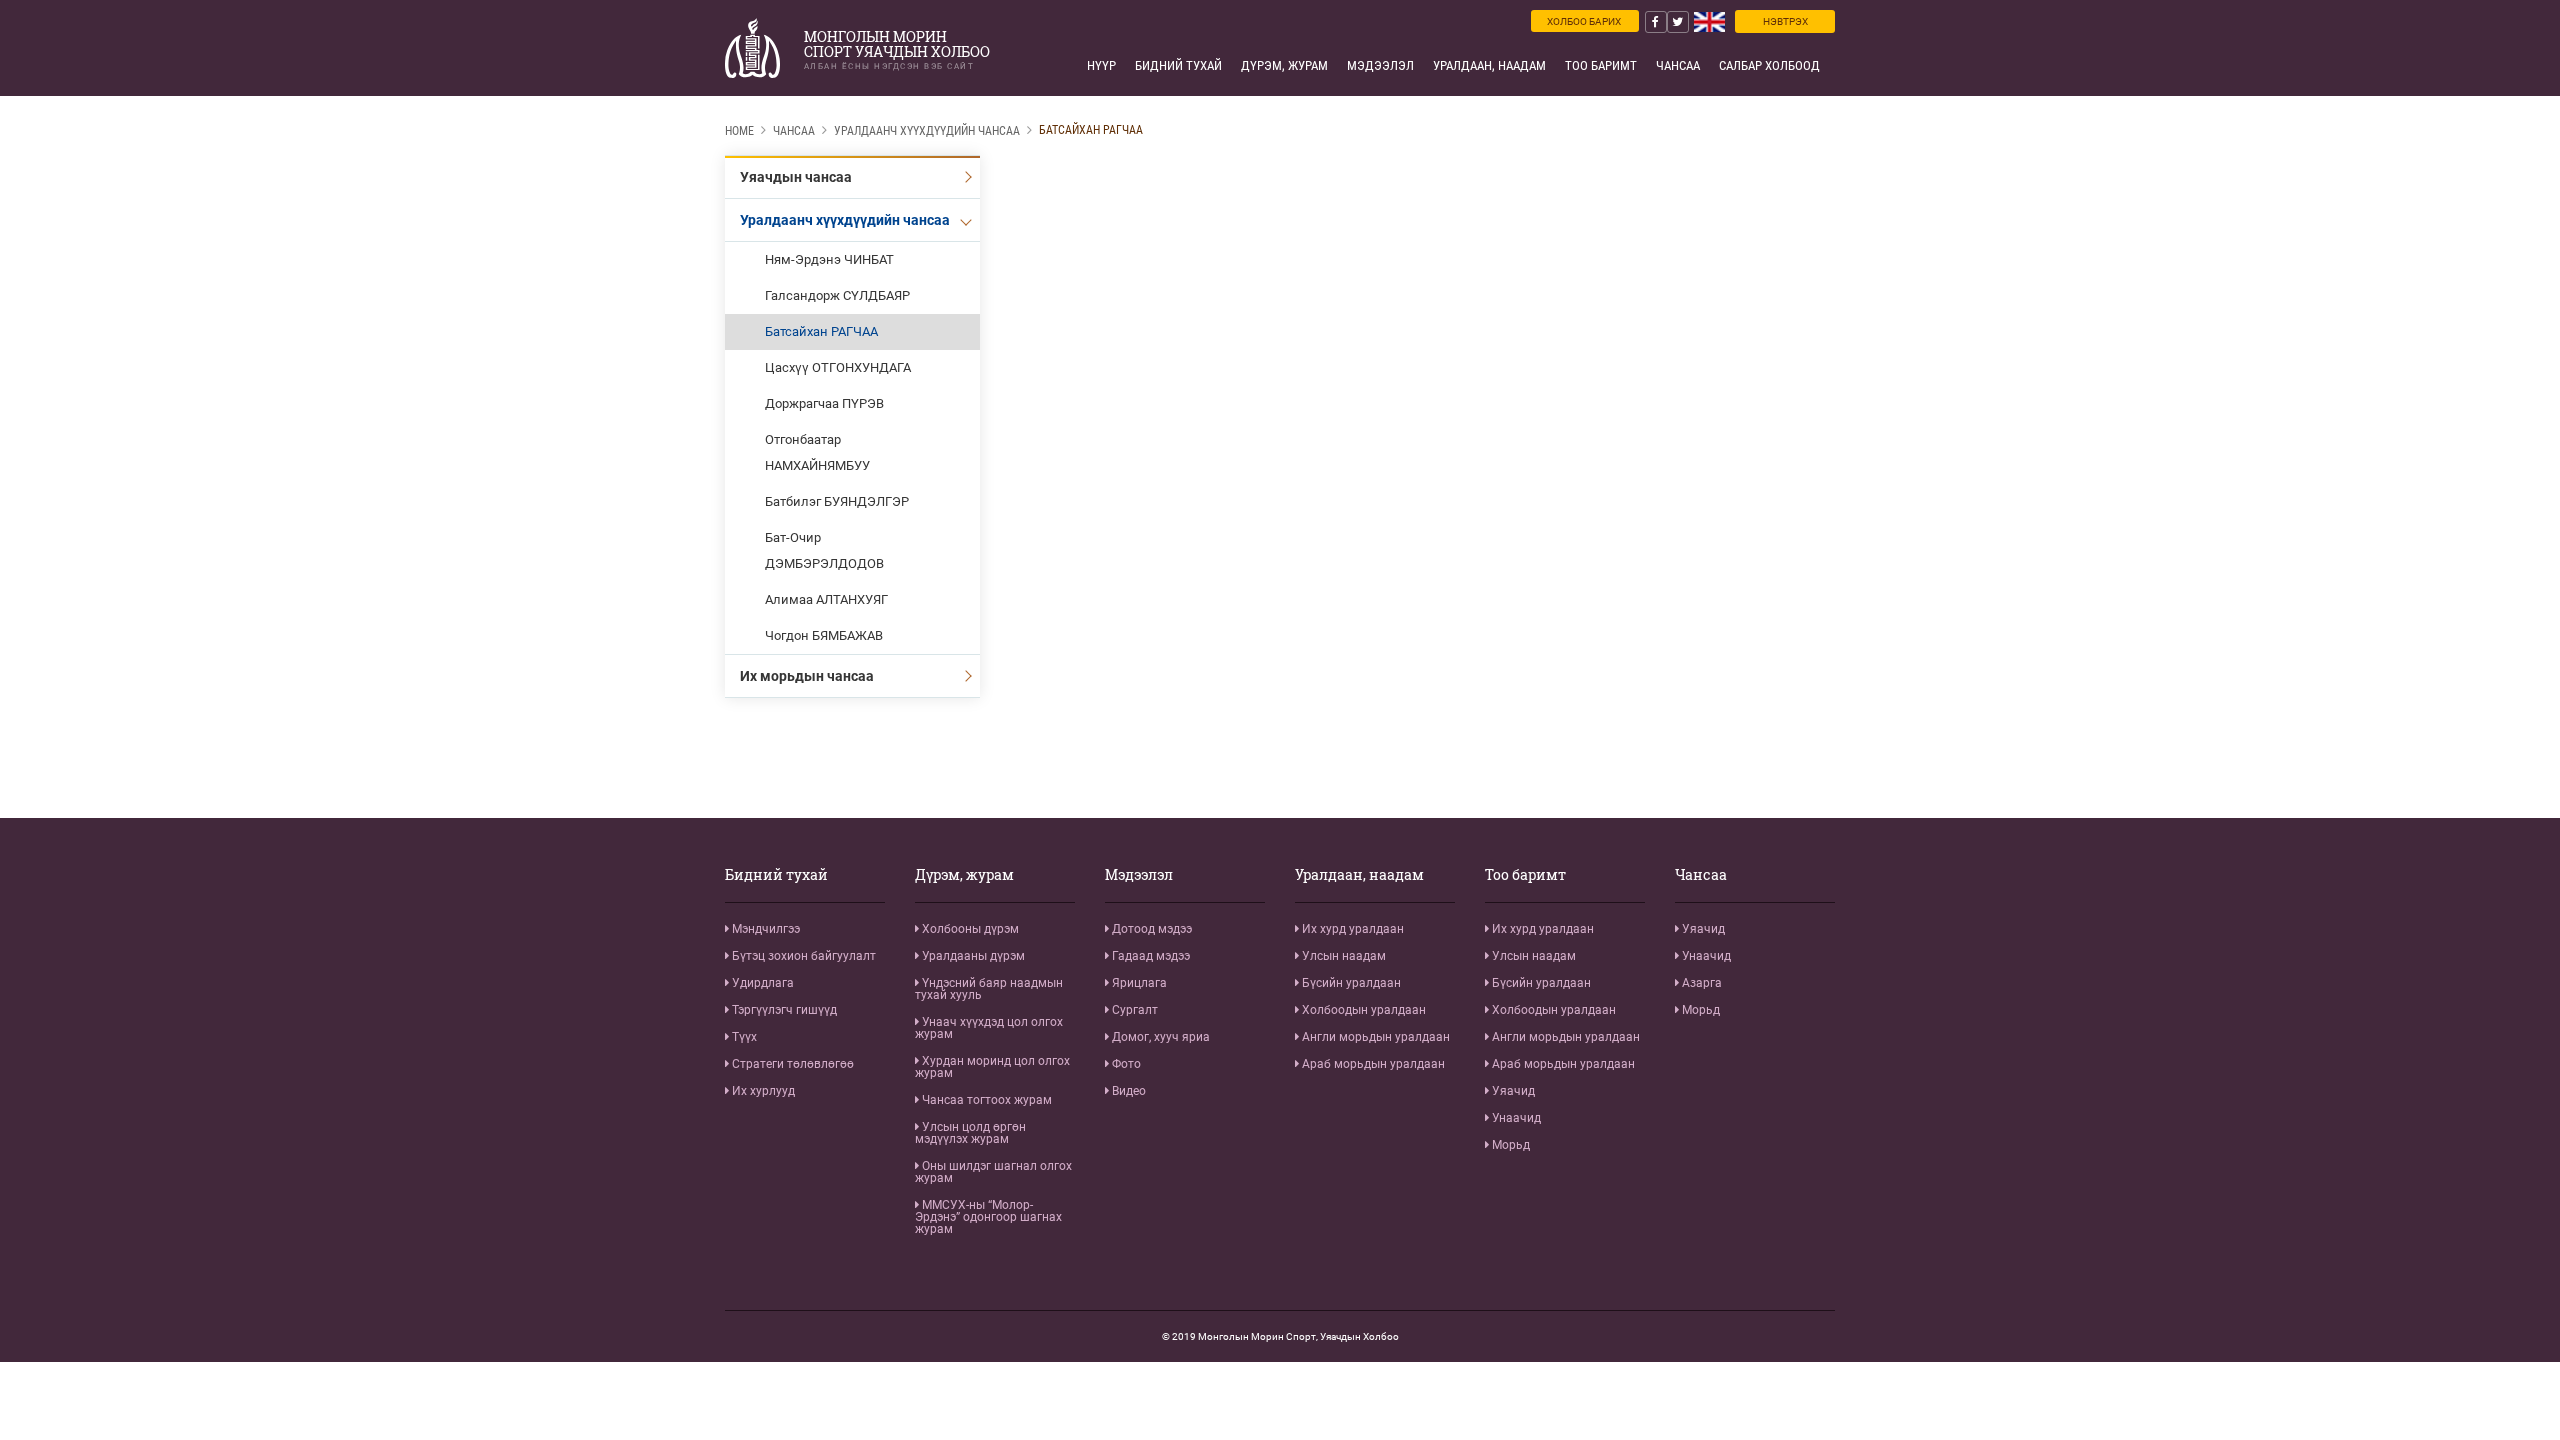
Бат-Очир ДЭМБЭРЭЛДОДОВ (824, 550)
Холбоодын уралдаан (1362, 1010)
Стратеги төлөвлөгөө (791, 1064)
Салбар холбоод (1769, 65)
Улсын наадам (1342, 956)
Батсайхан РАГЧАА (1091, 130)
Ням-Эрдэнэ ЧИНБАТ (829, 259)
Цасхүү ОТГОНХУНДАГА (838, 367)
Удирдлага (761, 983)
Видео (1127, 1091)
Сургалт (1133, 1010)
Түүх (743, 1037)
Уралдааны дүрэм (972, 956)
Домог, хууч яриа (1159, 1037)
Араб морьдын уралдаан (1372, 1064)
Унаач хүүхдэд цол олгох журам (989, 1028)
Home (739, 131)
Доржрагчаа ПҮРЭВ (824, 403)
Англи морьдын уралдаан (1374, 1037)
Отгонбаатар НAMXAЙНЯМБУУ (817, 452)
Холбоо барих (1584, 21)
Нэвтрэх (1785, 21)
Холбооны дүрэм (969, 929)
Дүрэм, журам (1284, 65)
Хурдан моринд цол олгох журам (992, 1067)
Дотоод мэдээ (1150, 929)
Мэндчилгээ (764, 929)
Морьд (1509, 1145)
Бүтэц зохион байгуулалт (802, 956)
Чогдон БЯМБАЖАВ (824, 635)
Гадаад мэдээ (1149, 956)
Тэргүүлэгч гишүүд (783, 1010)
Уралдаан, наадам (1489, 65)
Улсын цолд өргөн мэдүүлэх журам (970, 1133)
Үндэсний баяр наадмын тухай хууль (989, 989)
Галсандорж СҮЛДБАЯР (837, 295)
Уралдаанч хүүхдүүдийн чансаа (927, 131)
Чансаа (1678, 65)
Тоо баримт (1601, 65)
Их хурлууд (762, 1091)
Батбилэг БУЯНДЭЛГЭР (837, 501)
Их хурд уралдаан (1351, 929)
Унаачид (1515, 1118)
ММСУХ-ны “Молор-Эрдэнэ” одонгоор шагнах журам (988, 1217)
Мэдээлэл (1380, 65)
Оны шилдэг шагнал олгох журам (993, 1172)
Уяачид (1512, 1091)
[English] (1709, 22)
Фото (1125, 1064)
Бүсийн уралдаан (1350, 983)
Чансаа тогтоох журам (985, 1100)
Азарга (1700, 983)
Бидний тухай (1178, 65)
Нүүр (1101, 65)
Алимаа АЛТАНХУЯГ (826, 599)
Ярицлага (1138, 983)
